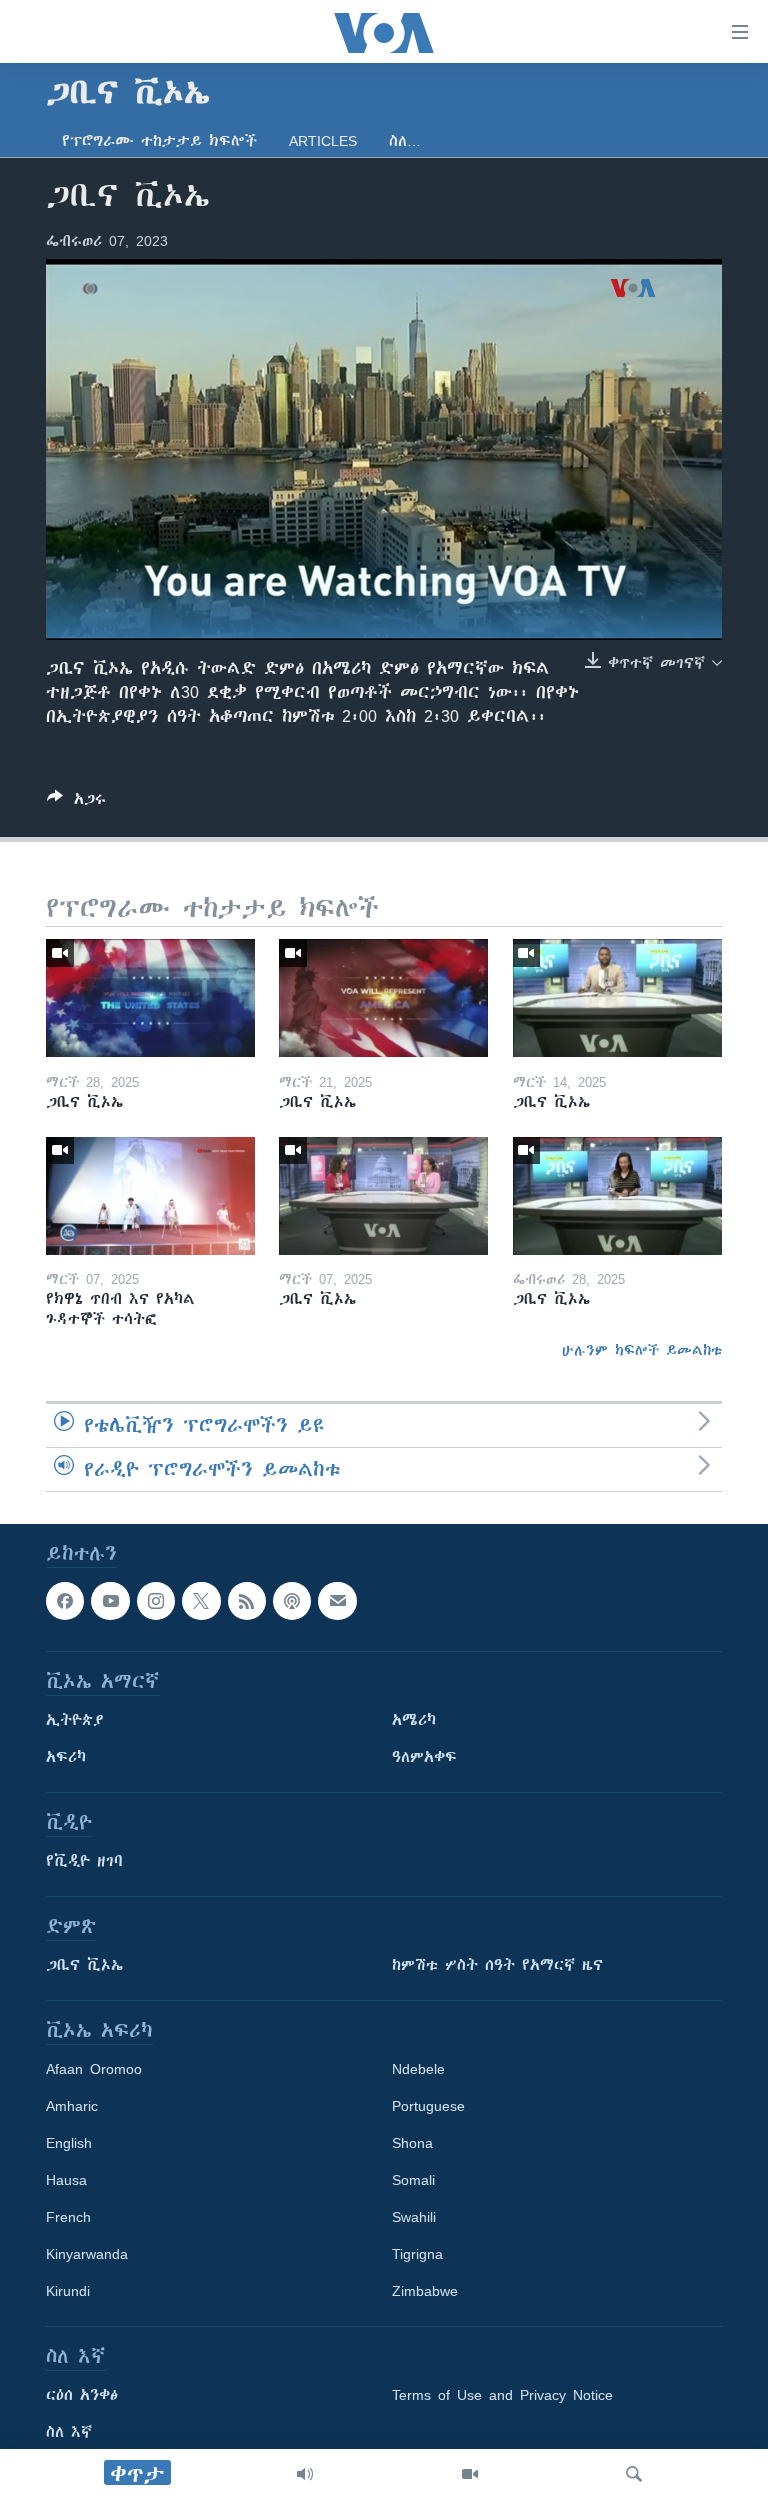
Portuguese (428, 2106)
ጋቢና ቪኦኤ (84, 1965)
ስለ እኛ (69, 2432)
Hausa (66, 2180)
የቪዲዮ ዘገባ (84, 1861)
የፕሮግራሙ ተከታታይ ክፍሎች (159, 141)
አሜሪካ (414, 1720)
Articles (323, 141)
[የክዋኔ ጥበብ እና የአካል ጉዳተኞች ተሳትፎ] (150, 1196)
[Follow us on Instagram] (156, 1601)
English (69, 2143)
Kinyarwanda (87, 2254)
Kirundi (68, 2291)
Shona (412, 2143)
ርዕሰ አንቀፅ (82, 2395)
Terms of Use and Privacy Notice (502, 2395)
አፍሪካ (66, 1757)
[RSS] (247, 1601)
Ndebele (418, 2069)
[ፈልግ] (634, 2474)
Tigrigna (417, 2254)
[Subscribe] (337, 1601)
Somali (413, 2180)
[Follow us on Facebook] (65, 1601)
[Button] (76, 802)
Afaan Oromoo (94, 2069)
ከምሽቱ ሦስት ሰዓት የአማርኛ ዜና (497, 1965)
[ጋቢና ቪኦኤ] (150, 998)
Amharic (72, 2106)
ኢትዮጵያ (75, 1720)
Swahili (414, 2217)
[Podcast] (292, 1601)
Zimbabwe (425, 2291)
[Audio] (305, 2474)
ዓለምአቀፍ (424, 1757)
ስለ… (405, 141)
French (68, 2217)
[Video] (470, 2474)
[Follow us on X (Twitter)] (201, 1601)
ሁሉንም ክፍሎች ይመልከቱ (642, 1350)
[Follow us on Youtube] (110, 1601)
